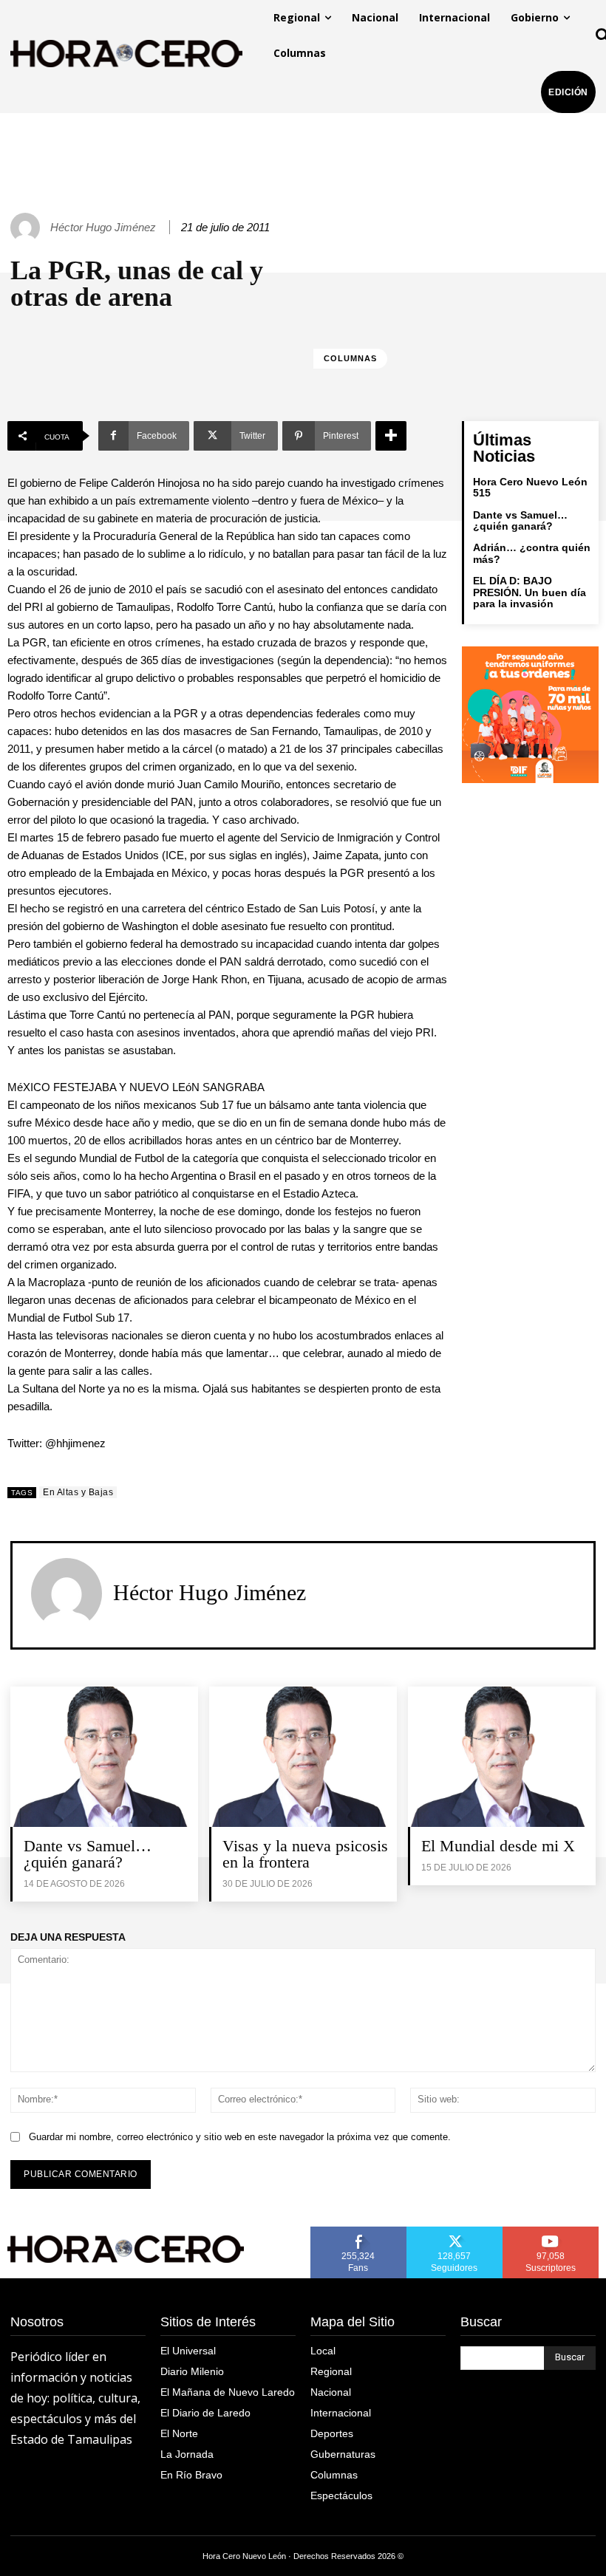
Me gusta (358, 2232)
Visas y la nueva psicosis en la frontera (305, 1854)
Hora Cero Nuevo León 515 (530, 487)
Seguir (455, 2232)
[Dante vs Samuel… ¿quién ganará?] (104, 1757)
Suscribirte (551, 2232)
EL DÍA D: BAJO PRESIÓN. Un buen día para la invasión (530, 592)
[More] (391, 436)
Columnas (350, 358)
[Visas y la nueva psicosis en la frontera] (303, 1757)
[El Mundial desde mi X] (502, 1757)
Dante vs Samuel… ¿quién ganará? (520, 520)
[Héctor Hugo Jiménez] (27, 228)
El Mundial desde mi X (498, 1846)
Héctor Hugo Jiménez (103, 227)
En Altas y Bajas (78, 1492)
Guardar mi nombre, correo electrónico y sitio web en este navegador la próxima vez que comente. (240, 2137)
